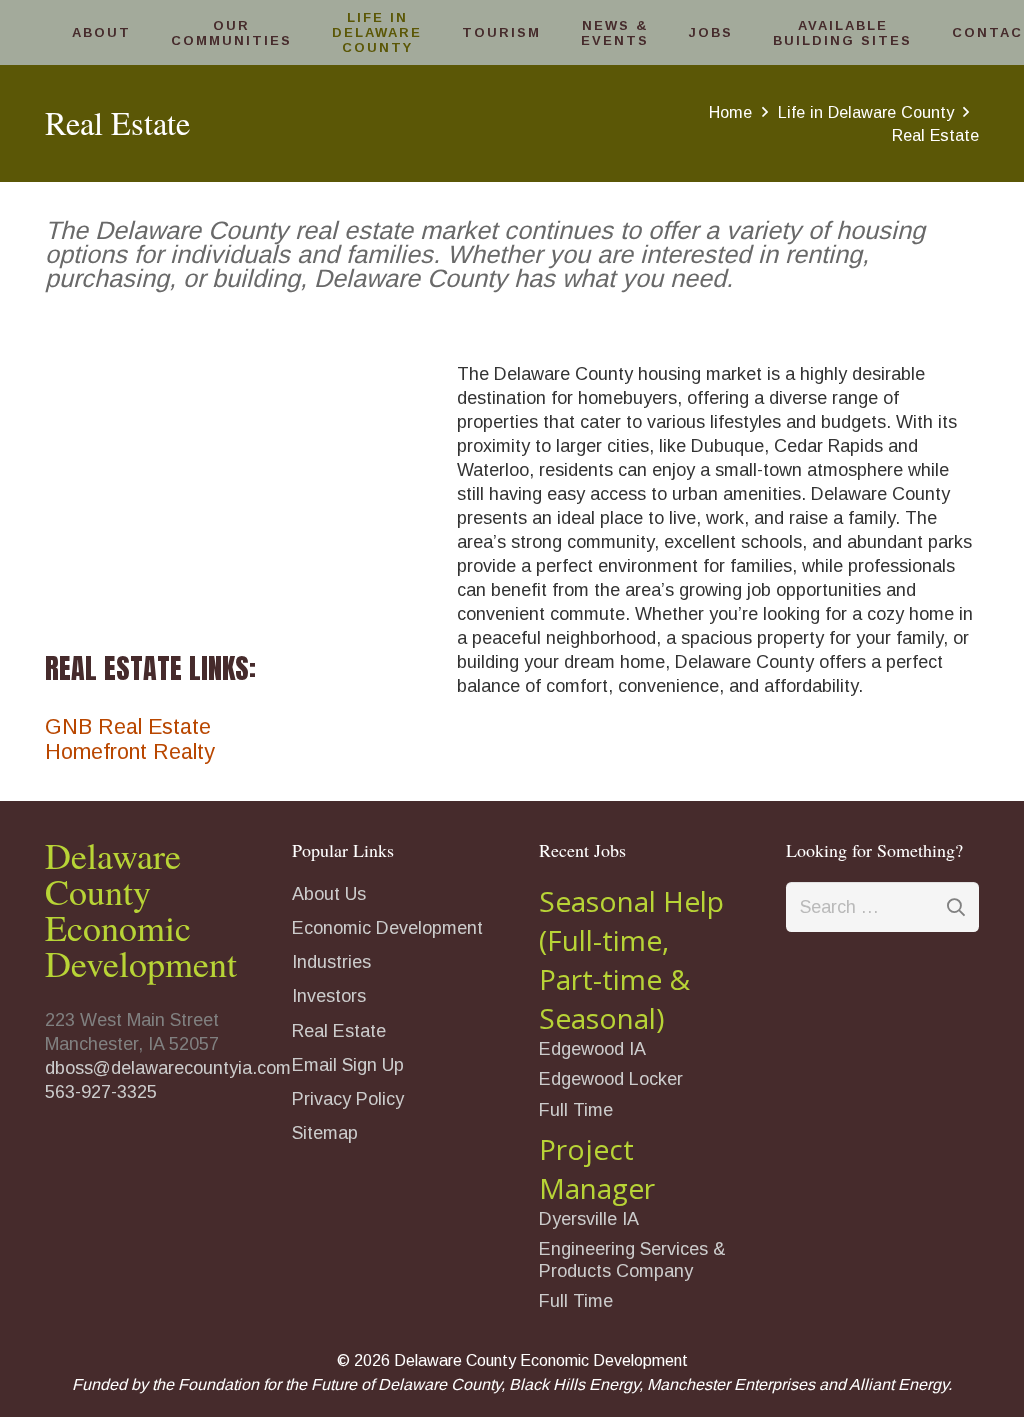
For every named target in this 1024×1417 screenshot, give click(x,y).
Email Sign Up (348, 1065)
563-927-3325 (101, 1092)
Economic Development (387, 928)
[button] (140, 32)
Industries (331, 962)
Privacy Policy (348, 1099)
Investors (329, 996)
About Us (329, 894)
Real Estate (339, 1031)
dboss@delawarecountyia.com (168, 1068)
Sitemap (325, 1133)
